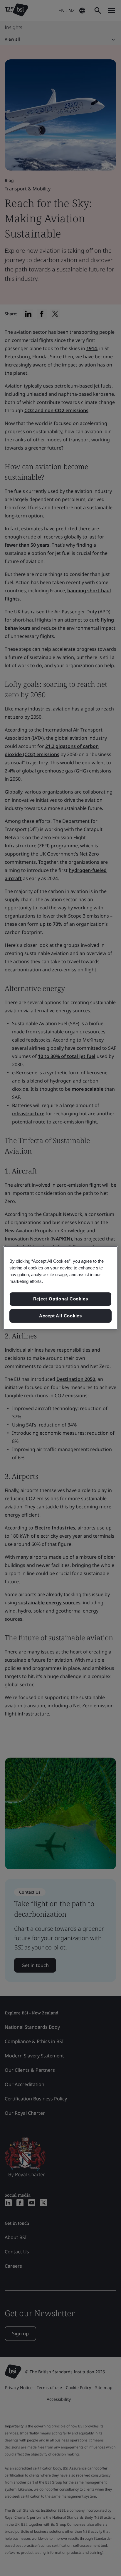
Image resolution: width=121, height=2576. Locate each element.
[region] (60, 1288)
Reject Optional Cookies (61, 1299)
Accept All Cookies (60, 1316)
